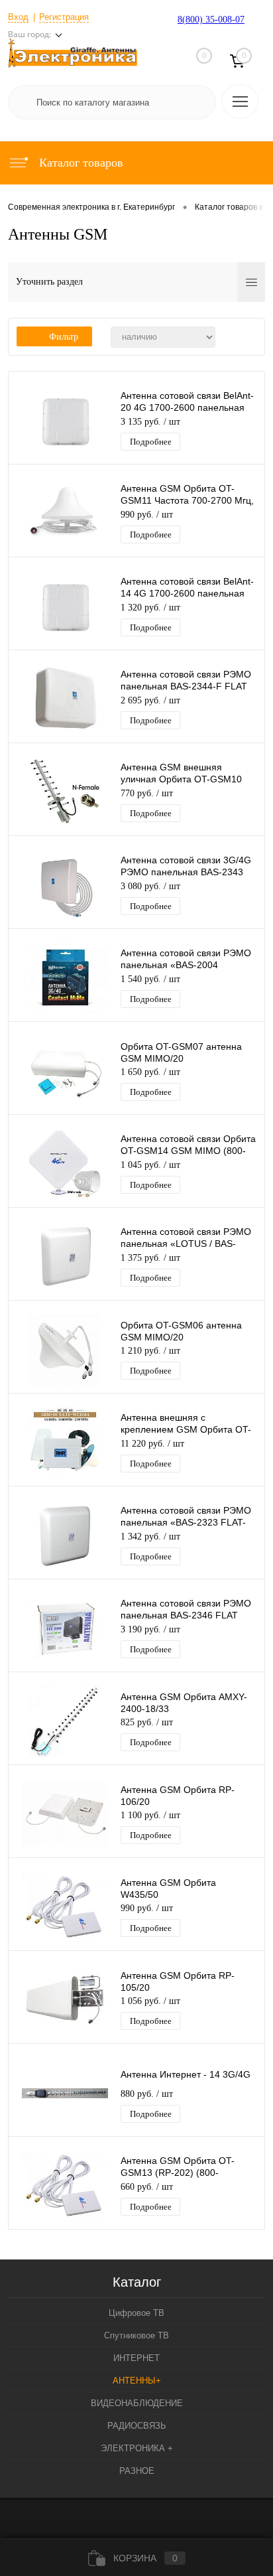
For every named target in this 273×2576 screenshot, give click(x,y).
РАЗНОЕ (137, 2471)
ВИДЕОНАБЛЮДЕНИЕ (137, 2403)
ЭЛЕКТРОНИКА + (137, 2448)
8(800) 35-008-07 (211, 20)
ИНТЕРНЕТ (136, 2358)
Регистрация (64, 17)
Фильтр (64, 337)
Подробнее (151, 442)
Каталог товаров (80, 163)
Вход (18, 17)
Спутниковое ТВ (136, 2335)
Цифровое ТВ (136, 2313)
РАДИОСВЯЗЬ (137, 2426)
